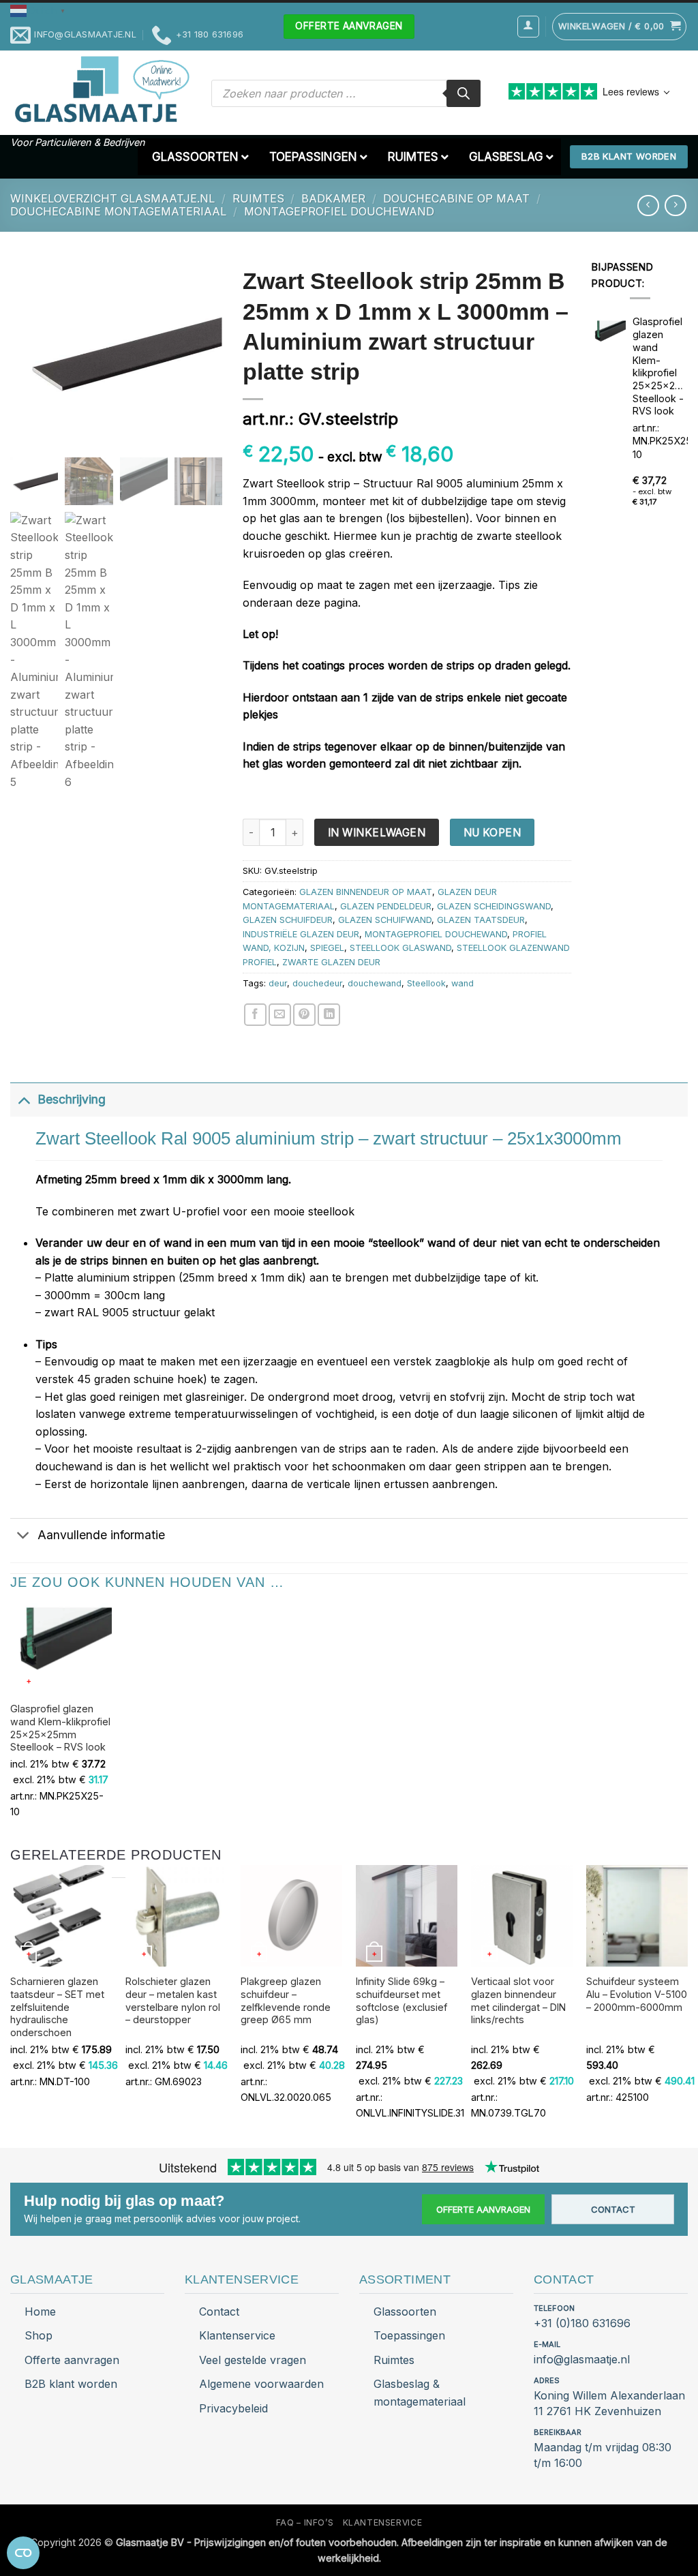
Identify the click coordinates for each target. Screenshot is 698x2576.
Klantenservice (237, 2335)
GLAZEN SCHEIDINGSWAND (494, 906)
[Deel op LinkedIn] (329, 1015)
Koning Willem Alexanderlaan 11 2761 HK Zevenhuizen (609, 2403)
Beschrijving (72, 1099)
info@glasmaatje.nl (582, 2359)
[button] (40, 10)
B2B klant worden (71, 2384)
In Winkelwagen (377, 833)
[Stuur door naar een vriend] (280, 1015)
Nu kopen (492, 833)
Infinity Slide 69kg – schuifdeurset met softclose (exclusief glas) (401, 2000)
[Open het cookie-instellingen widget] (23, 2553)
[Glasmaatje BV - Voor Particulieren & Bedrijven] (101, 90)
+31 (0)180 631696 (582, 2323)
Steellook (426, 983)
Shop (39, 2335)
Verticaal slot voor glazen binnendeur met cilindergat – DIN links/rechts (518, 2000)
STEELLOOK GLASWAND (400, 948)
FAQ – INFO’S (305, 2522)
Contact (613, 2209)
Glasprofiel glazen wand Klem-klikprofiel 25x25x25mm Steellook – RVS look (60, 1728)
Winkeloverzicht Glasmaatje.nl (112, 198)
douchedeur (317, 983)
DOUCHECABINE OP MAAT (456, 198)
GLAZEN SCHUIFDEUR (288, 920)
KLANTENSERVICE (383, 2522)
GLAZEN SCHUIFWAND (385, 920)
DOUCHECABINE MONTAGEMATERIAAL (118, 211)
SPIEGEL (327, 948)
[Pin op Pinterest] (304, 1015)
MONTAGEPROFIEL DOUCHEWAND (339, 211)
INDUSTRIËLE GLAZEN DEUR (301, 934)
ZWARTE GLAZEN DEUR (331, 962)
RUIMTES (258, 198)
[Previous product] (675, 206)
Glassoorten (405, 2312)
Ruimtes (394, 2360)
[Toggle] (24, 1099)
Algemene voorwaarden (261, 2384)
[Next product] (648, 206)
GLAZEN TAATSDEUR (481, 920)
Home (40, 2312)
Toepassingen (409, 2335)
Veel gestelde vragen (253, 2360)
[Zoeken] (464, 93)
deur (278, 983)
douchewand (375, 983)
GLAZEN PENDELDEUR (386, 906)
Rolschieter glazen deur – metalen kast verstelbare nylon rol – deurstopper (173, 2000)
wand (462, 983)
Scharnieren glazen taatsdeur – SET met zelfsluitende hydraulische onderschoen (57, 2007)
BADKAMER (333, 198)
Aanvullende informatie (101, 1535)
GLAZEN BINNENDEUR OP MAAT (366, 892)
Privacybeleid (233, 2408)
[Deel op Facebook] (255, 1015)
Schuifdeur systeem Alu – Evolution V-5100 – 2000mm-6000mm (637, 1994)
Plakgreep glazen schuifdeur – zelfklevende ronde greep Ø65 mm (286, 2000)
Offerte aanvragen (483, 2209)
